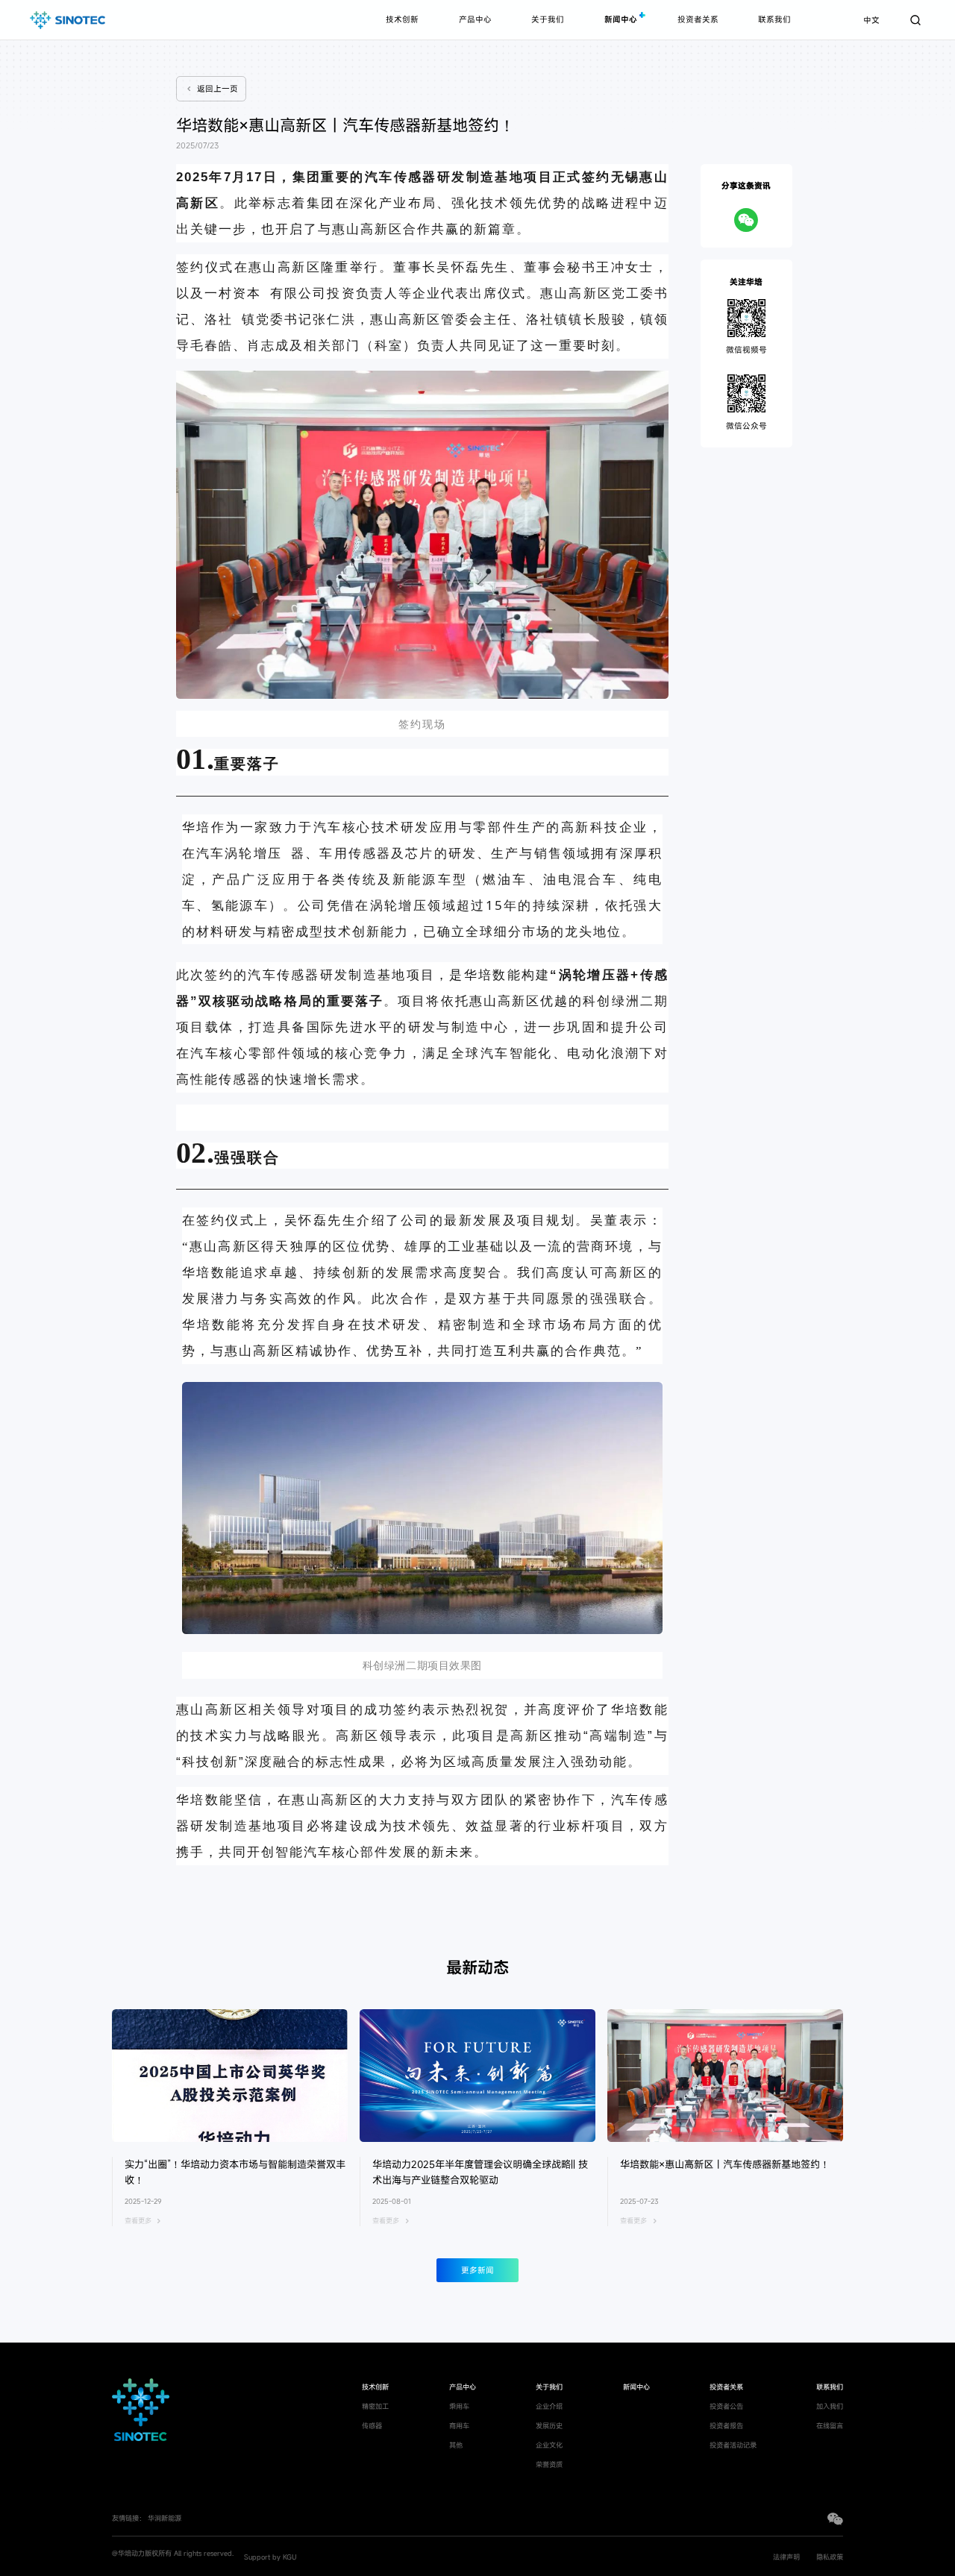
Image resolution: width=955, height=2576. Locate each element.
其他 (456, 2445)
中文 (871, 20)
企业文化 (549, 2445)
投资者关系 (698, 19)
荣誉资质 (549, 2465)
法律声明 (786, 2557)
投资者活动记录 (733, 2445)
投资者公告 (726, 2406)
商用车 (459, 2426)
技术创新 (402, 19)
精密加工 (375, 2406)
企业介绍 (549, 2406)
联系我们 (774, 19)
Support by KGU (270, 2557)
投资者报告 (726, 2426)
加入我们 (830, 2406)
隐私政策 (830, 2557)
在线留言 (830, 2426)
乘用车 (459, 2406)
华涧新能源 (165, 2518)
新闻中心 (621, 19)
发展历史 (549, 2426)
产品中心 (475, 19)
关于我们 (548, 19)
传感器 (372, 2426)
